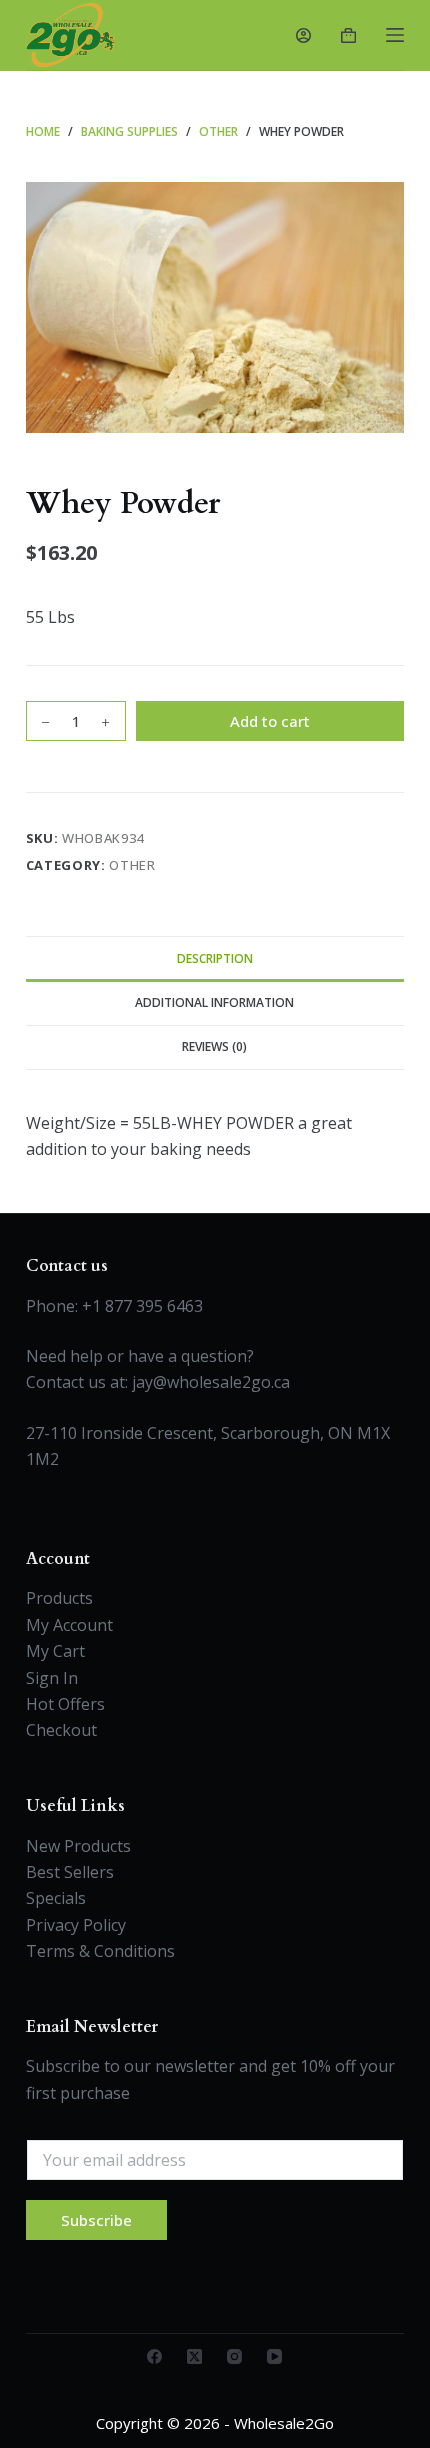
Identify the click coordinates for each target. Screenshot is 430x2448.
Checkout (61, 1730)
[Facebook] (154, 2356)
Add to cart (270, 721)
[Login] (303, 35)
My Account (69, 1625)
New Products (78, 1846)
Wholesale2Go (284, 2423)
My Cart (55, 1651)
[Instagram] (234, 2356)
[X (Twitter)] (194, 2356)
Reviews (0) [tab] (214, 1046)
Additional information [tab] (214, 1002)
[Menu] (395, 35)
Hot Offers (65, 1704)
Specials (56, 1898)
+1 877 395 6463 (142, 1306)
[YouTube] (274, 2356)
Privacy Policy (76, 1925)
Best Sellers (70, 1872)
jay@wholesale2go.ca (211, 1382)
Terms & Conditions (100, 1951)
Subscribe (96, 2220)
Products (59, 1598)
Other (132, 865)
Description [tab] (215, 958)
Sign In (52, 1678)
